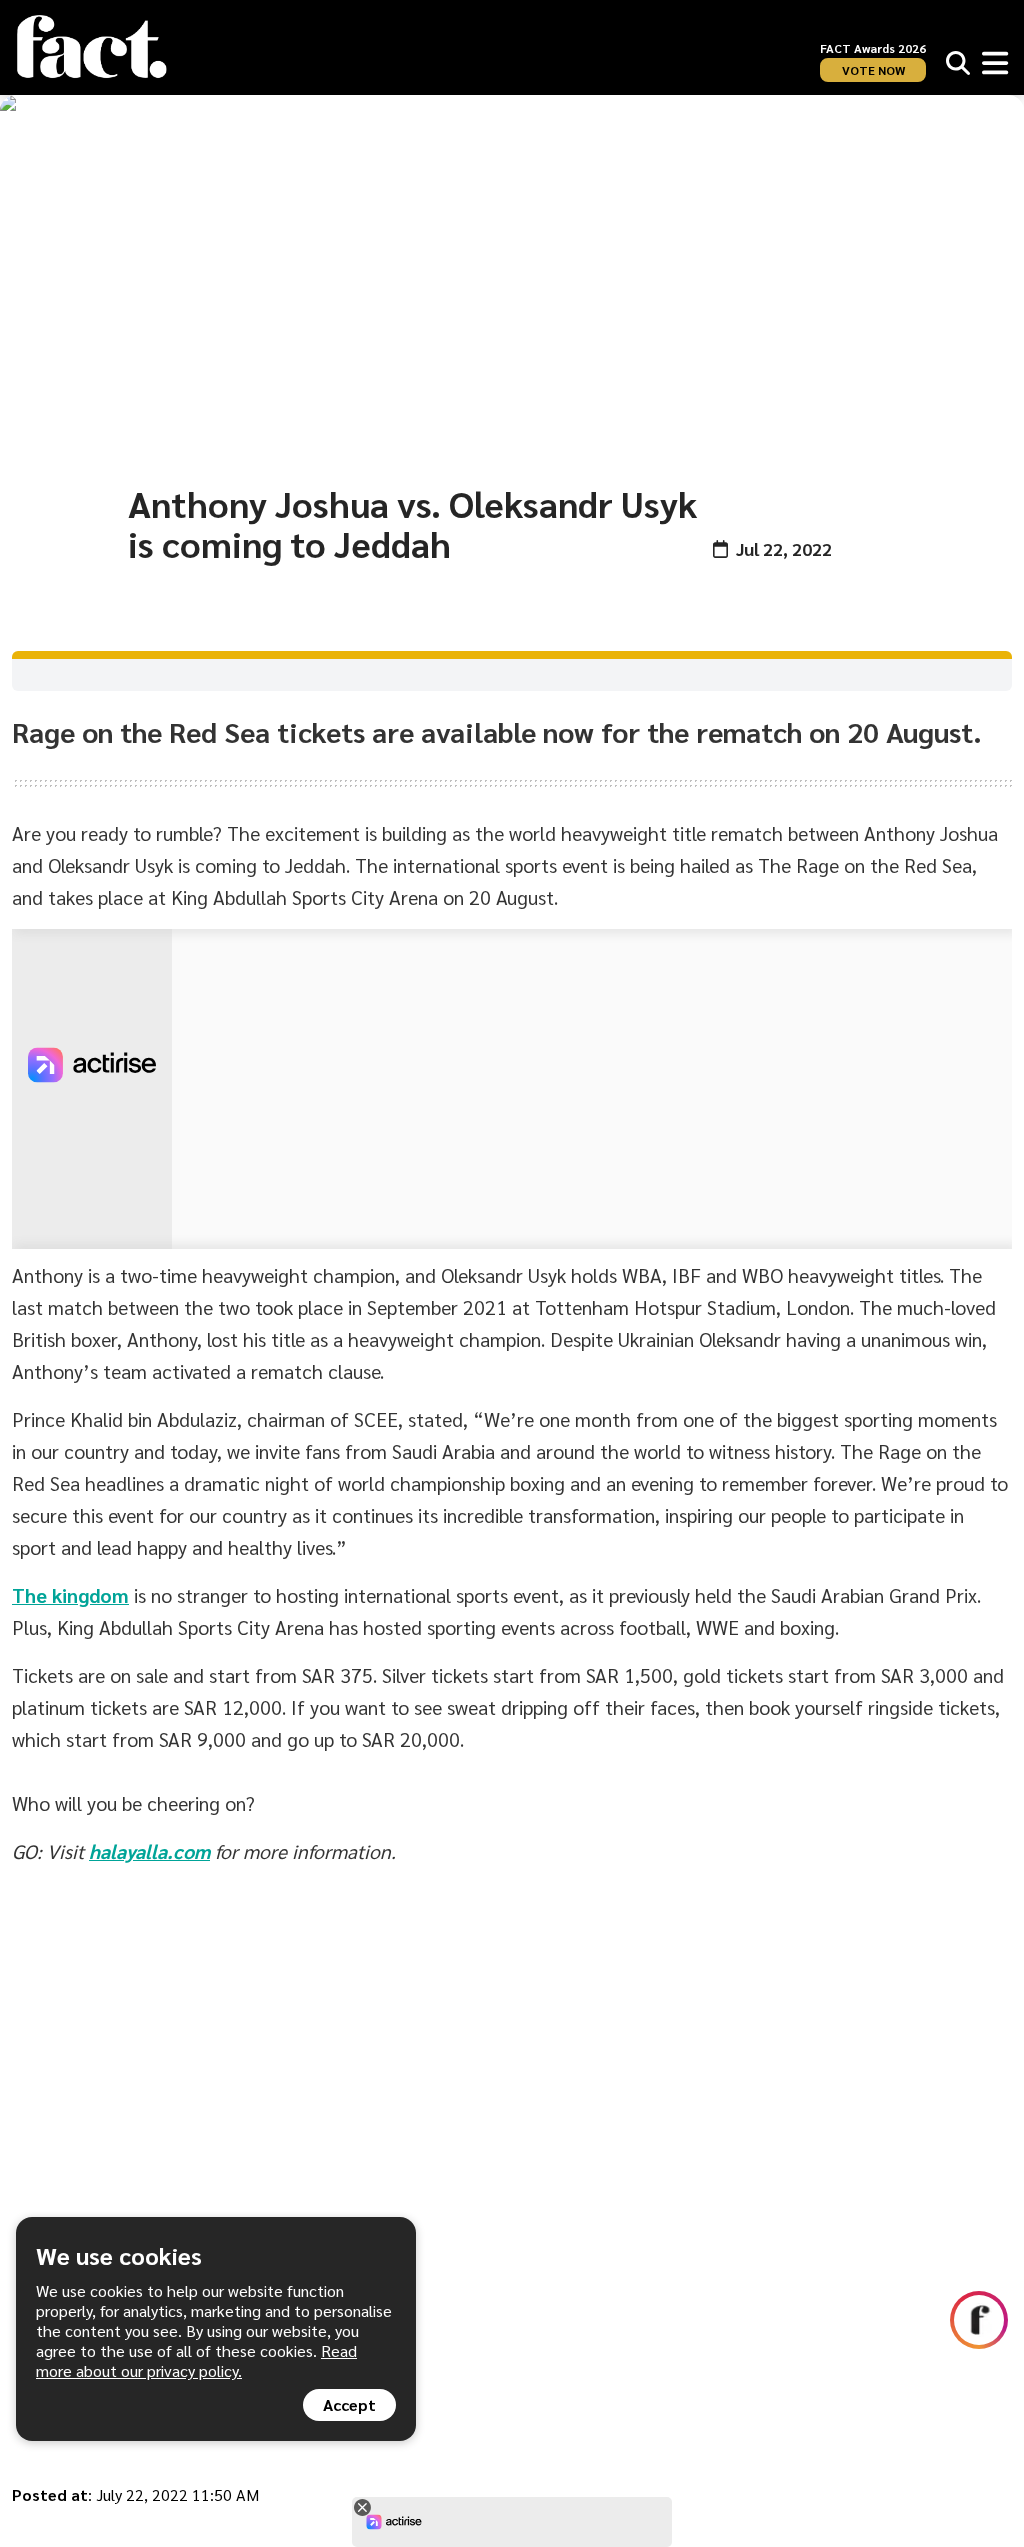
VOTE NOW (873, 70)
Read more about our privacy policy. (196, 2360)
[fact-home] (92, 47)
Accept (349, 2404)
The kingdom (70, 1595)
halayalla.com (149, 1851)
